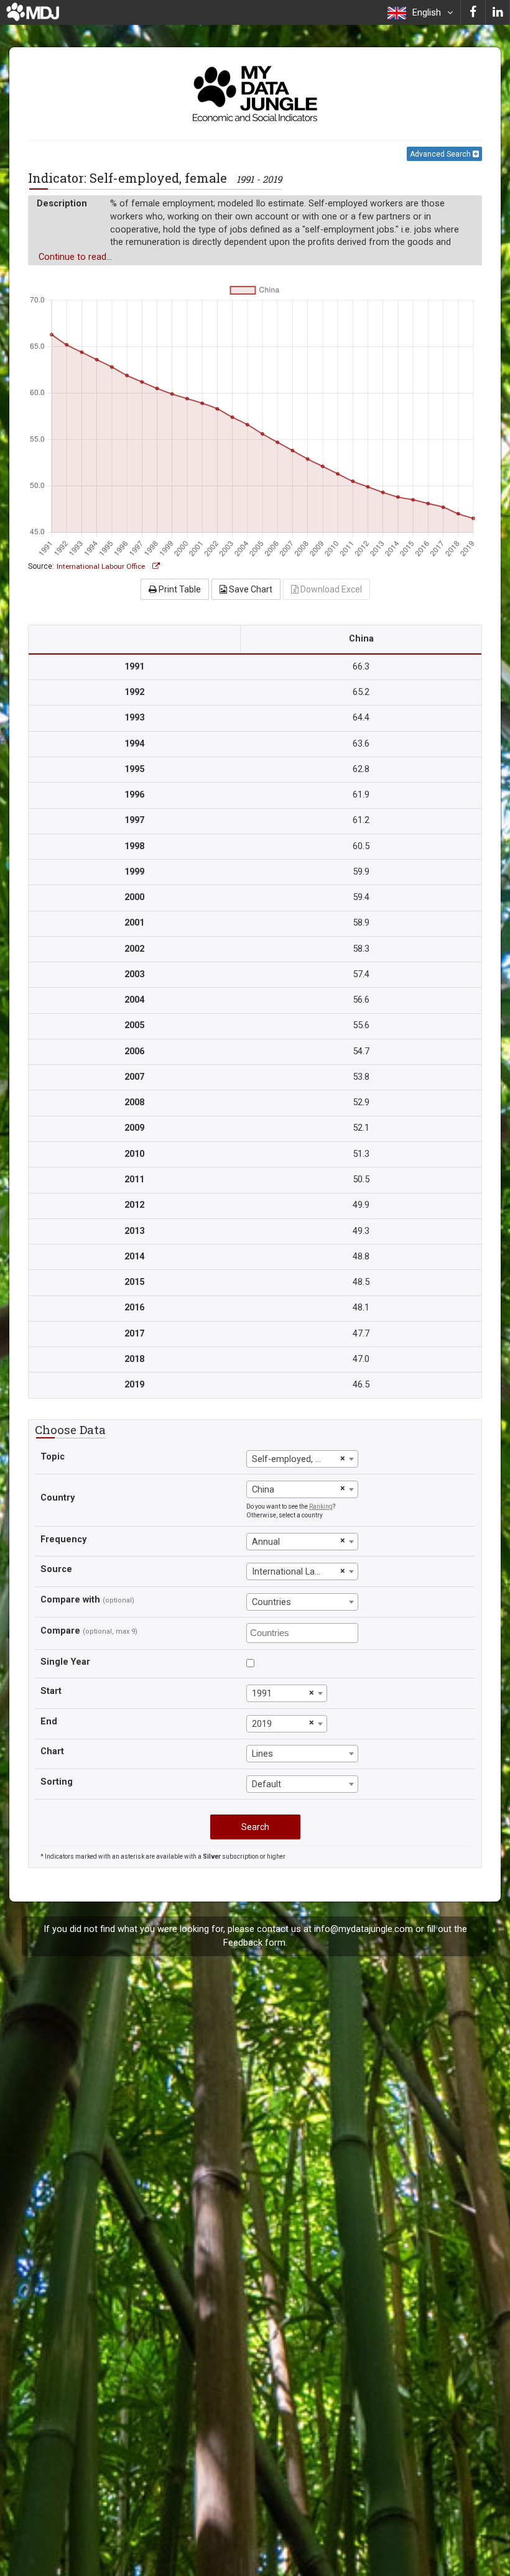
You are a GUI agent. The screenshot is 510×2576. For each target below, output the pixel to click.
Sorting (57, 1782)
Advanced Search (441, 154)
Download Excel (330, 589)
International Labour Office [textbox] (294, 1572)
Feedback (243, 1943)
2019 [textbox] (262, 1724)
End (49, 1722)
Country (58, 1498)
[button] (420, 12)
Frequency (63, 1539)
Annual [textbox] (266, 1542)
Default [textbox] (267, 1784)
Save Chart (250, 589)
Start (51, 1691)
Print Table (179, 589)
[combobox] (302, 1459)
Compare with (70, 1600)
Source (56, 1569)
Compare (60, 1631)
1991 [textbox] (262, 1694)
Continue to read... (75, 257)
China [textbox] (263, 1490)
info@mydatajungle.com (364, 1929)
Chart (52, 1751)
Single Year (65, 1662)
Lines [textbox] (262, 1754)
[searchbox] (304, 1632)
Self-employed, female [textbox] (294, 1459)
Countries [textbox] (271, 1602)
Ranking (321, 1506)
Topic (53, 1457)
